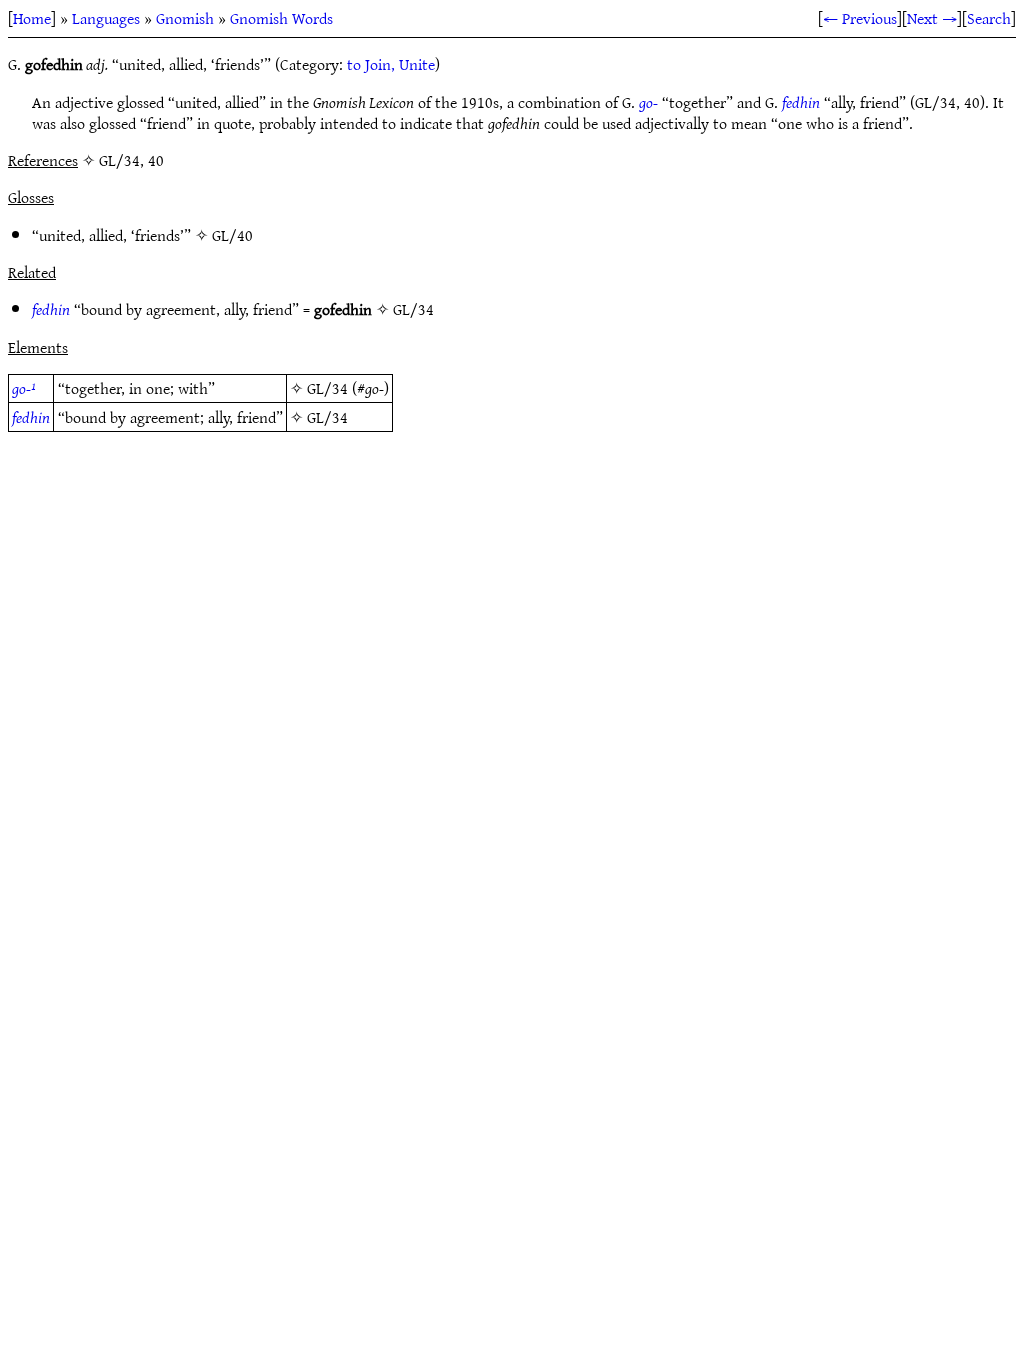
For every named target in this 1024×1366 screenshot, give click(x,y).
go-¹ (24, 388)
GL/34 (413, 309)
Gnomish (185, 18)
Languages (106, 18)
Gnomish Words (281, 18)
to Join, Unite (391, 64)
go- (648, 102)
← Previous (860, 18)
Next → (932, 18)
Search (989, 18)
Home (32, 18)
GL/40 (232, 235)
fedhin (801, 102)
